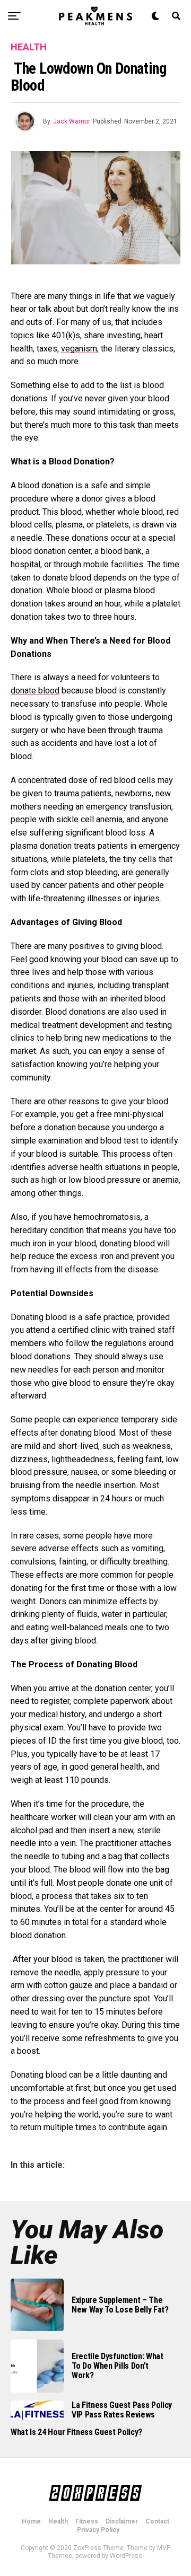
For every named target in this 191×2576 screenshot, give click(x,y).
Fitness (87, 2521)
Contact (157, 2521)
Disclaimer (122, 2521)
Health (58, 2521)
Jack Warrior (72, 121)
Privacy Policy (98, 2530)
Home (31, 2521)
